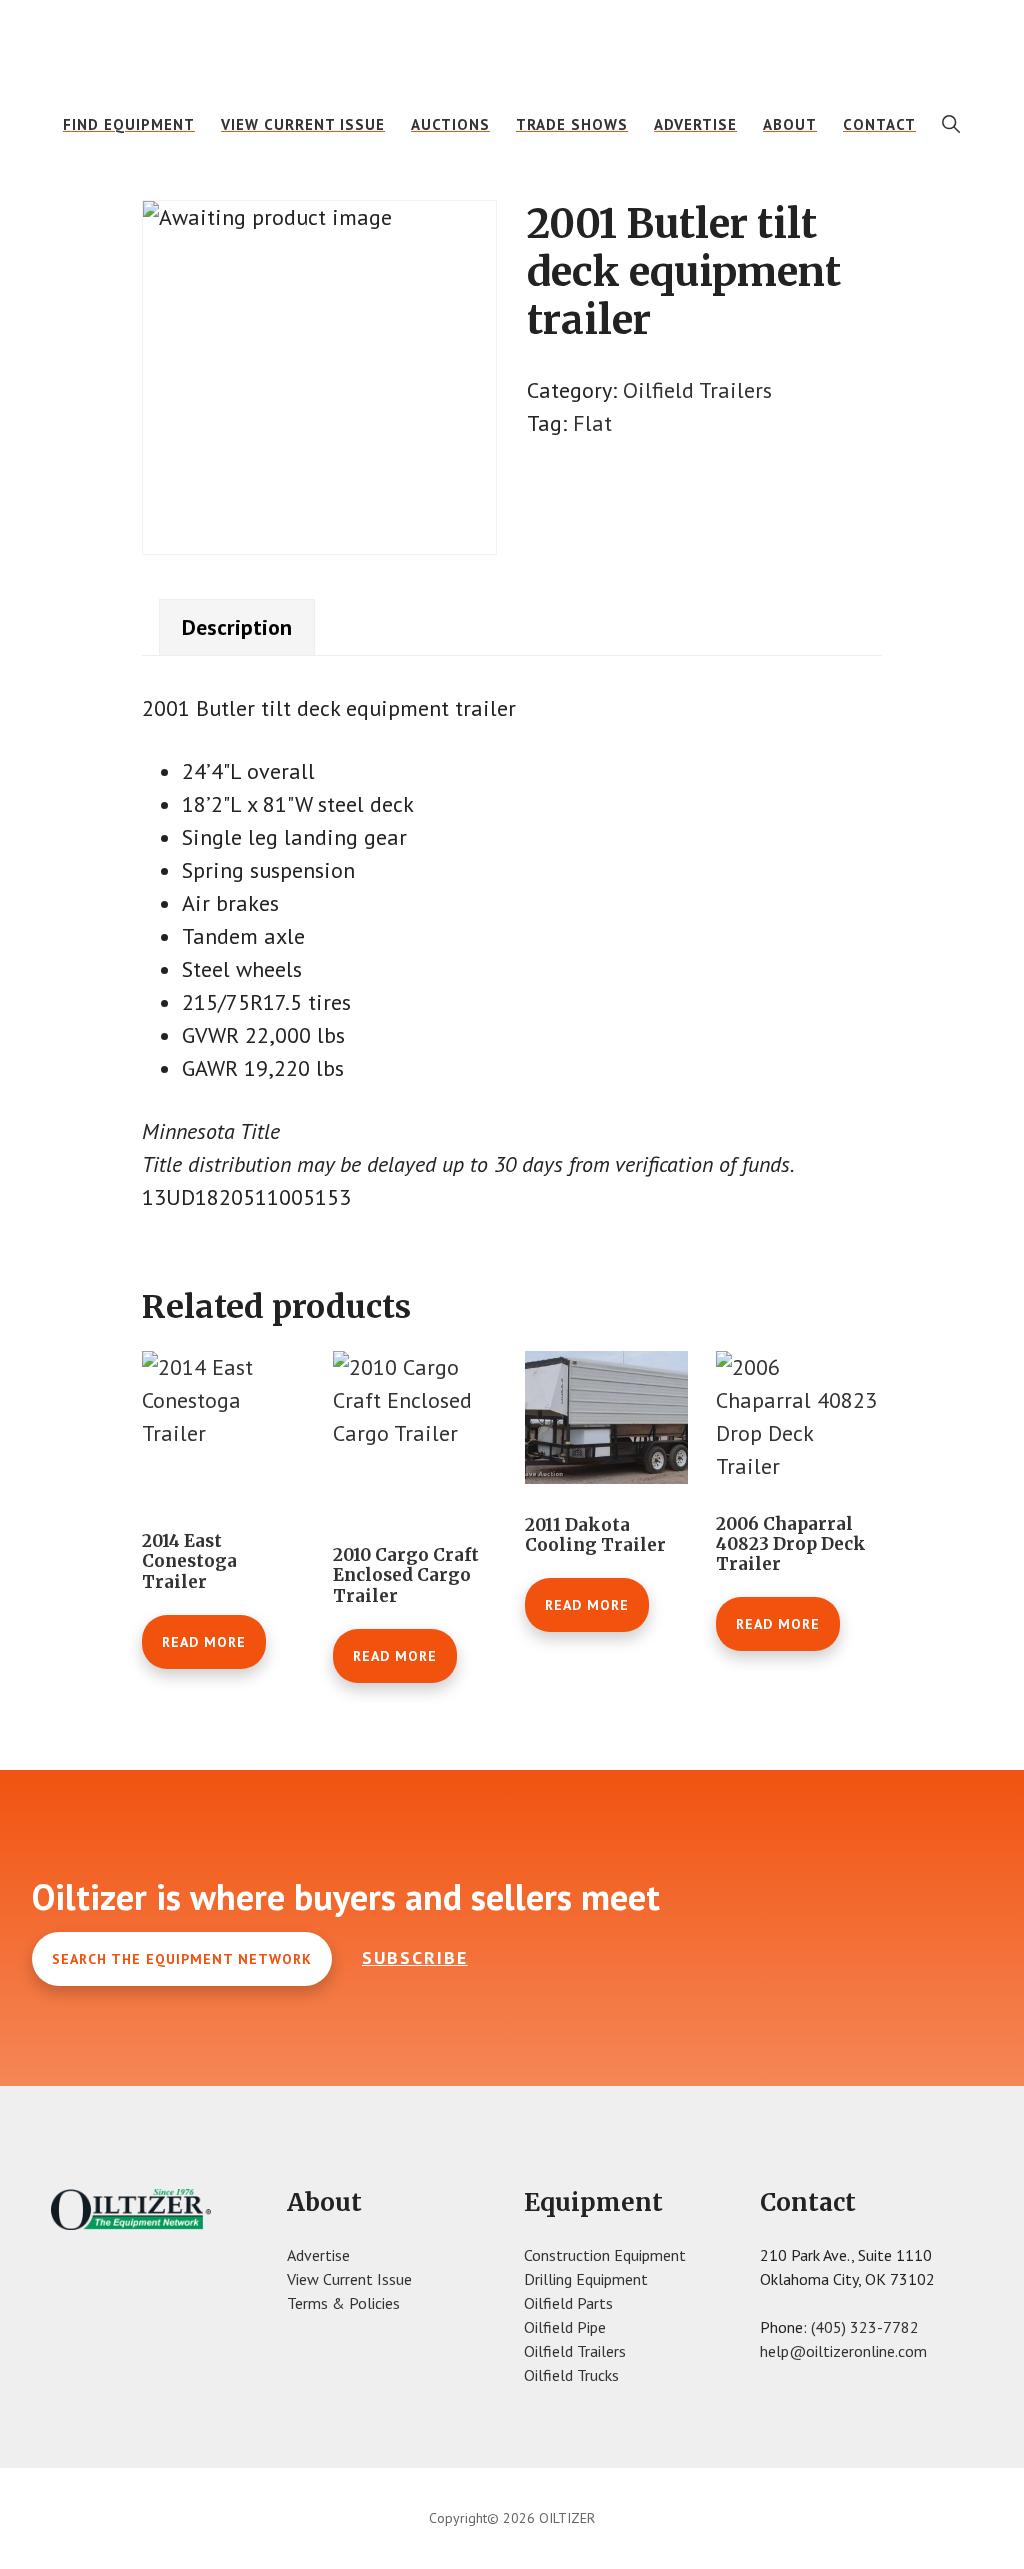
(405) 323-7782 (865, 2327)
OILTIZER (512, 45)
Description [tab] (237, 627)
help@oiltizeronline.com (843, 2351)
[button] (951, 124)
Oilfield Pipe (565, 2327)
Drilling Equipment (586, 2279)
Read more (204, 1642)
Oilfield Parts (568, 2303)
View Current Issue (349, 2279)
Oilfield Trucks (571, 2375)
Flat (592, 423)
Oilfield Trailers (697, 390)
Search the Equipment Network (182, 1959)
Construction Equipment (605, 2255)
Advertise (318, 2255)
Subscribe (415, 1957)
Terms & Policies (343, 2303)
